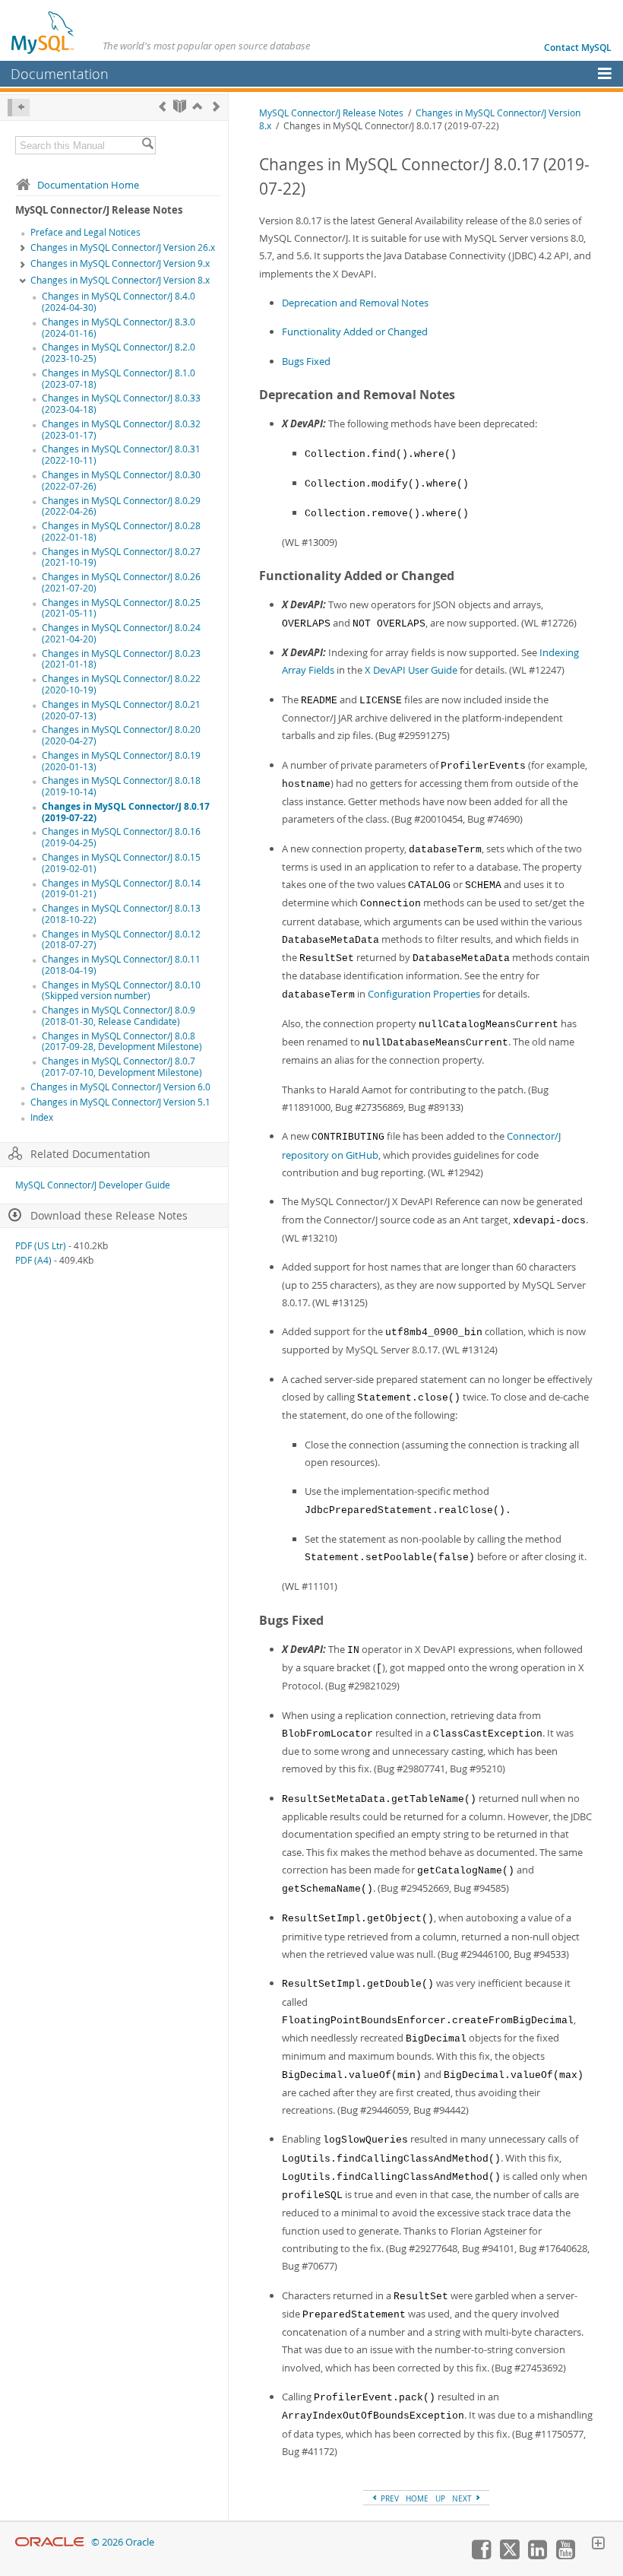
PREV (389, 2498)
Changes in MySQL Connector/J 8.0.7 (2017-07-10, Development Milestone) (122, 1067)
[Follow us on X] (509, 2555)
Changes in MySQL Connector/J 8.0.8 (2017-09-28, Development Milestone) (122, 1042)
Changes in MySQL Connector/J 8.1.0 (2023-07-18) (119, 379)
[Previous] (162, 106)
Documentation (60, 74)
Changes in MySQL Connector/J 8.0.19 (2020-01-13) (121, 761)
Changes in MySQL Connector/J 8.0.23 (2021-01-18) (121, 659)
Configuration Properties (424, 994)
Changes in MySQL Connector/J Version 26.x (123, 247)
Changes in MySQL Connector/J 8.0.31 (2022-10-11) (121, 455)
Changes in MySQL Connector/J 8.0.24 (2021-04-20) (121, 633)
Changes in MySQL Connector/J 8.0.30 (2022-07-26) (121, 481)
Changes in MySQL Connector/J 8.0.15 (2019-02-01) (121, 863)
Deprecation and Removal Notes (355, 303)
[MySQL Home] (43, 32)
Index (42, 1117)
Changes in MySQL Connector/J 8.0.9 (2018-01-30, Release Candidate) (119, 1016)
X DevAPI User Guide (411, 670)
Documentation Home (88, 185)
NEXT (463, 2498)
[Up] (197, 106)
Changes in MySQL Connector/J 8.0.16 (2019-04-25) (121, 837)
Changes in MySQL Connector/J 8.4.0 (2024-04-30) (119, 302)
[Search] (147, 145)
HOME (417, 2498)
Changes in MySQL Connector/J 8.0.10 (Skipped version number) (121, 991)
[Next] (216, 106)
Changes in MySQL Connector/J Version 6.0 (120, 1087)
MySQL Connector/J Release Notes (331, 113)
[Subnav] (23, 249)
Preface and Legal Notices (85, 232)
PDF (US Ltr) (41, 1246)
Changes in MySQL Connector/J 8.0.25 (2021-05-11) (121, 608)
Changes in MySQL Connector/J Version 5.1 (120, 1102)
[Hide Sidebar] (19, 108)
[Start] (180, 106)
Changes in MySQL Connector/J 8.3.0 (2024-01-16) (119, 328)
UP (440, 2498)
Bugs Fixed (306, 361)
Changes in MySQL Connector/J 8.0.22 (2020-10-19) (121, 684)
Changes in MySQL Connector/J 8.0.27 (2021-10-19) (121, 557)
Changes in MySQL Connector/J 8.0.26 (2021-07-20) (121, 582)
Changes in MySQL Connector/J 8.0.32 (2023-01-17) (121, 430)
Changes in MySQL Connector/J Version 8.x (120, 280)
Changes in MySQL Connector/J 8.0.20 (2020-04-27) (121, 735)
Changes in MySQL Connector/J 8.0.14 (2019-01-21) (121, 889)
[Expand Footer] (598, 2545)
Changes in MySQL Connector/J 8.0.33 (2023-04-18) (121, 404)
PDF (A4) (33, 1260)
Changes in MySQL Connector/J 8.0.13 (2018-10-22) (121, 914)
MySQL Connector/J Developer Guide (93, 1185)
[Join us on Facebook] (481, 2555)
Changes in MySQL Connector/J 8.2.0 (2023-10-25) (119, 353)
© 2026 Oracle (123, 2542)
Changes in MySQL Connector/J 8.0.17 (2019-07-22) (126, 812)
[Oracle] (50, 2542)
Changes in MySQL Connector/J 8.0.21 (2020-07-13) (121, 710)
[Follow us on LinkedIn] (537, 2555)
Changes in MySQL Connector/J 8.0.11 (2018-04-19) (121, 965)
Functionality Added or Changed (355, 332)
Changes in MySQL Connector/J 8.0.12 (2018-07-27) (121, 940)
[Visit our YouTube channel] (565, 2555)
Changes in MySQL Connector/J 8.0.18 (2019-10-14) (121, 786)
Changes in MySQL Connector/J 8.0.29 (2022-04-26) (121, 506)
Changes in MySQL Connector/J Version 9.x (120, 263)
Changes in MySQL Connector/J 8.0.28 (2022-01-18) (121, 531)
